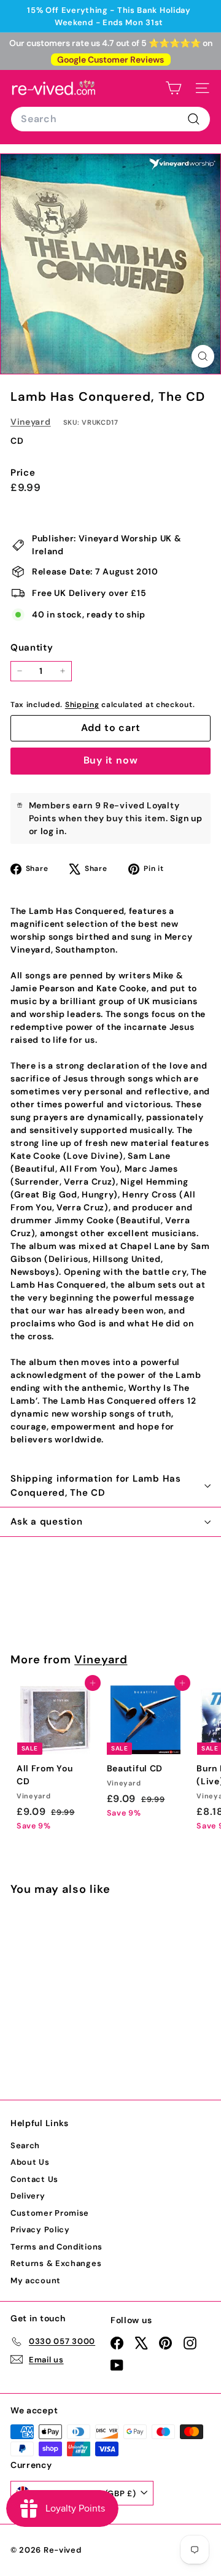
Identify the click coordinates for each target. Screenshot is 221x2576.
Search (25, 2145)
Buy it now (111, 760)
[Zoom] (203, 356)
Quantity (32, 648)
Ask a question (47, 1522)
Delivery (28, 2196)
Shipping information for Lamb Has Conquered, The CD (96, 1486)
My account (36, 2280)
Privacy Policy (40, 2230)
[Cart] (173, 88)
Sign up (186, 818)
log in (52, 831)
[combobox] (110, 119)
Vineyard (31, 422)
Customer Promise (50, 2213)
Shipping (82, 705)
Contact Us (34, 2179)
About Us (30, 2162)
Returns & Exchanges (56, 2263)
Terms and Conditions (56, 2247)
